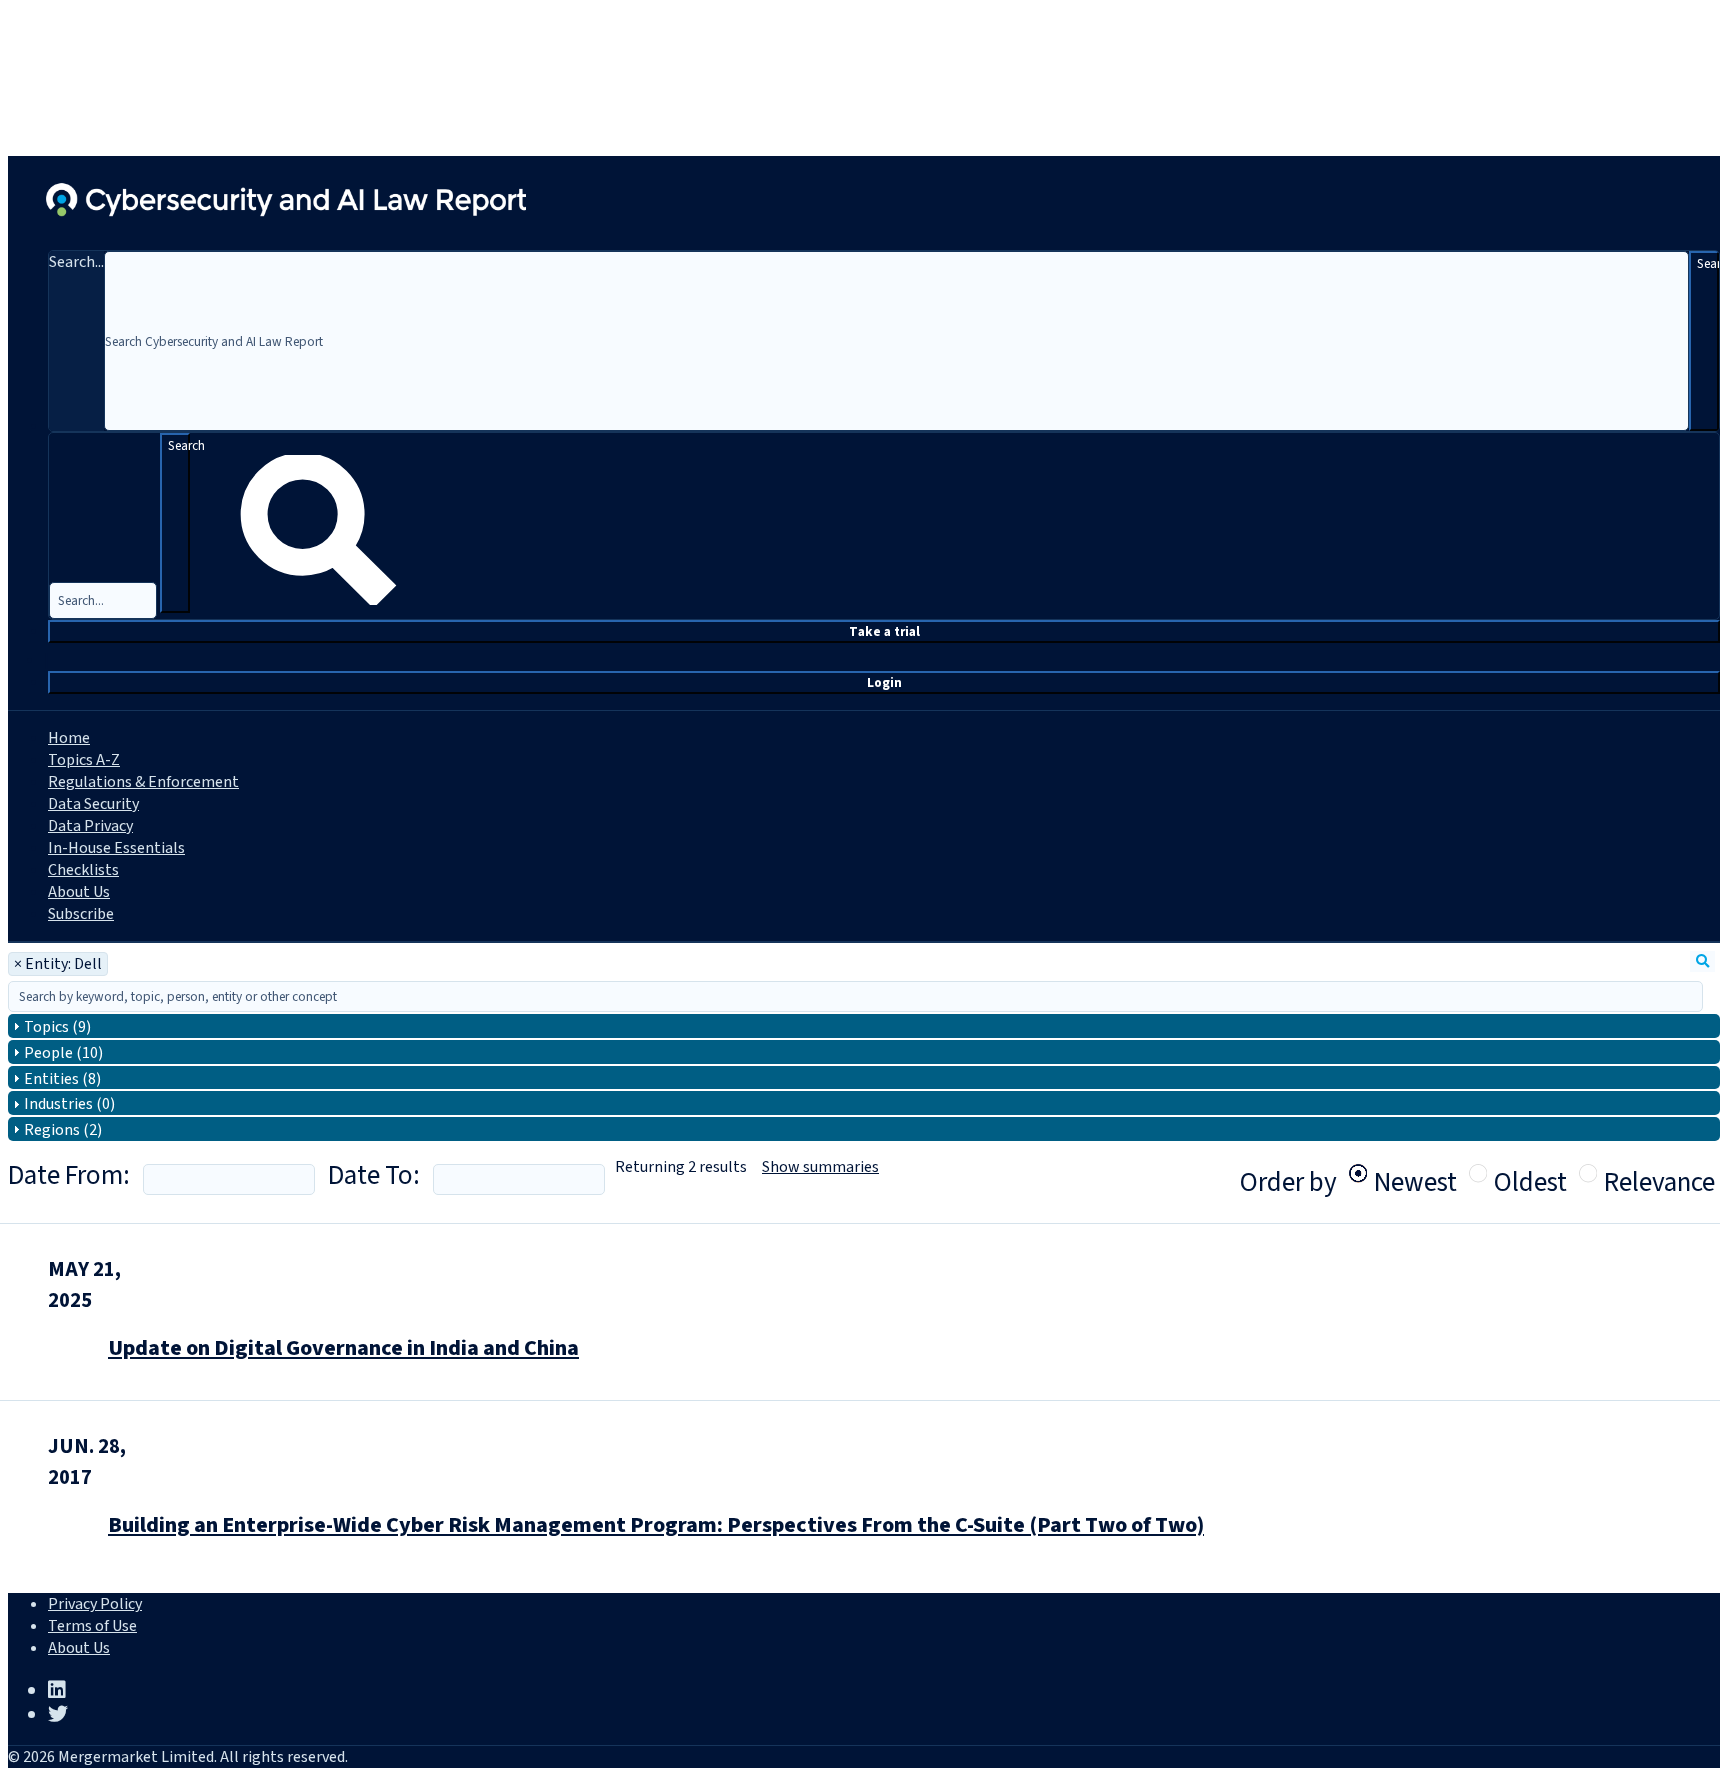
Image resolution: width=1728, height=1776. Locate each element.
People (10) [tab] (63, 1053)
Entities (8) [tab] (62, 1079)
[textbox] (855, 996)
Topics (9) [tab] (57, 1027)
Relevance (1659, 1173)
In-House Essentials (116, 848)
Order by (1288, 1182)
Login (884, 682)
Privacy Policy (95, 1604)
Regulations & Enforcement (143, 782)
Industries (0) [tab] (69, 1104)
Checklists (83, 870)
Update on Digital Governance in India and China (343, 1348)
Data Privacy (90, 826)
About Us (79, 892)
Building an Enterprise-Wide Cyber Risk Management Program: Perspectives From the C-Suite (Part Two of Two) (656, 1525)
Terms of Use (92, 1626)
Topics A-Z (84, 760)
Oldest (1530, 1173)
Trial (884, 631)
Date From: (69, 1175)
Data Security (93, 804)
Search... (76, 262)
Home (69, 738)
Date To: (374, 1175)
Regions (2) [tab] (63, 1130)
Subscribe (81, 914)
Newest (1415, 1173)
